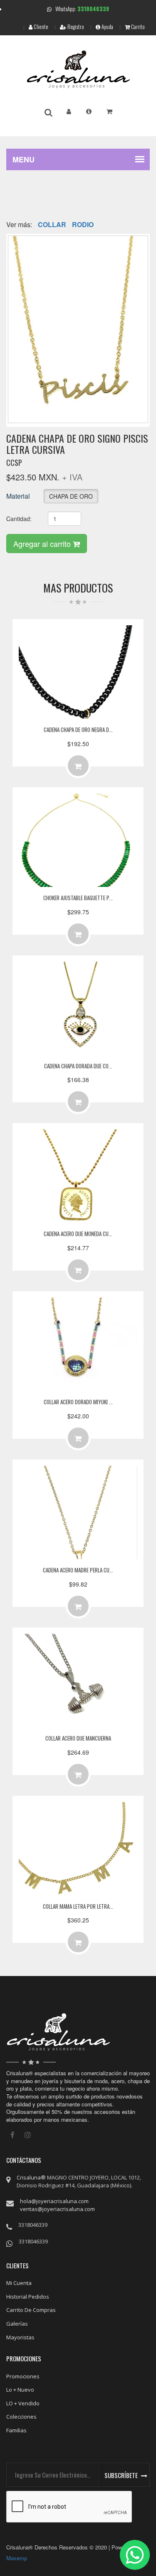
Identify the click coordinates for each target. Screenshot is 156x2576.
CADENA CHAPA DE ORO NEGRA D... (78, 730)
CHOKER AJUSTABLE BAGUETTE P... (78, 898)
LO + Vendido (23, 2403)
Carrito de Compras (31, 2310)
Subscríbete (121, 2475)
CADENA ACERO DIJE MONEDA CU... (78, 1234)
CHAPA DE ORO (71, 496)
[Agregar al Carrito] (78, 766)
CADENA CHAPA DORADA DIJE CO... (78, 1066)
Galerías (17, 2324)
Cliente (40, 27)
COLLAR (52, 225)
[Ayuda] (89, 111)
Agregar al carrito (43, 544)
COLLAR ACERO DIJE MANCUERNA (78, 1738)
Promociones (23, 2376)
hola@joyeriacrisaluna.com (54, 2201)
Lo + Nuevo (20, 2390)
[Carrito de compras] (109, 111)
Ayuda (107, 27)
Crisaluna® (31, 2177)
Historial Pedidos (28, 2297)
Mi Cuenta (19, 2283)
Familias (16, 2430)
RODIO (83, 225)
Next (136, 313)
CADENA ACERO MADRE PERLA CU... (78, 1570)
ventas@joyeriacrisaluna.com (57, 2209)
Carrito (137, 27)
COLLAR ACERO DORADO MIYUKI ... (78, 1402)
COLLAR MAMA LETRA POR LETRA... (78, 1906)
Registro (75, 27)
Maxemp (17, 2558)
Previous (20, 313)
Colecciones (21, 2417)
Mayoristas (20, 2337)
